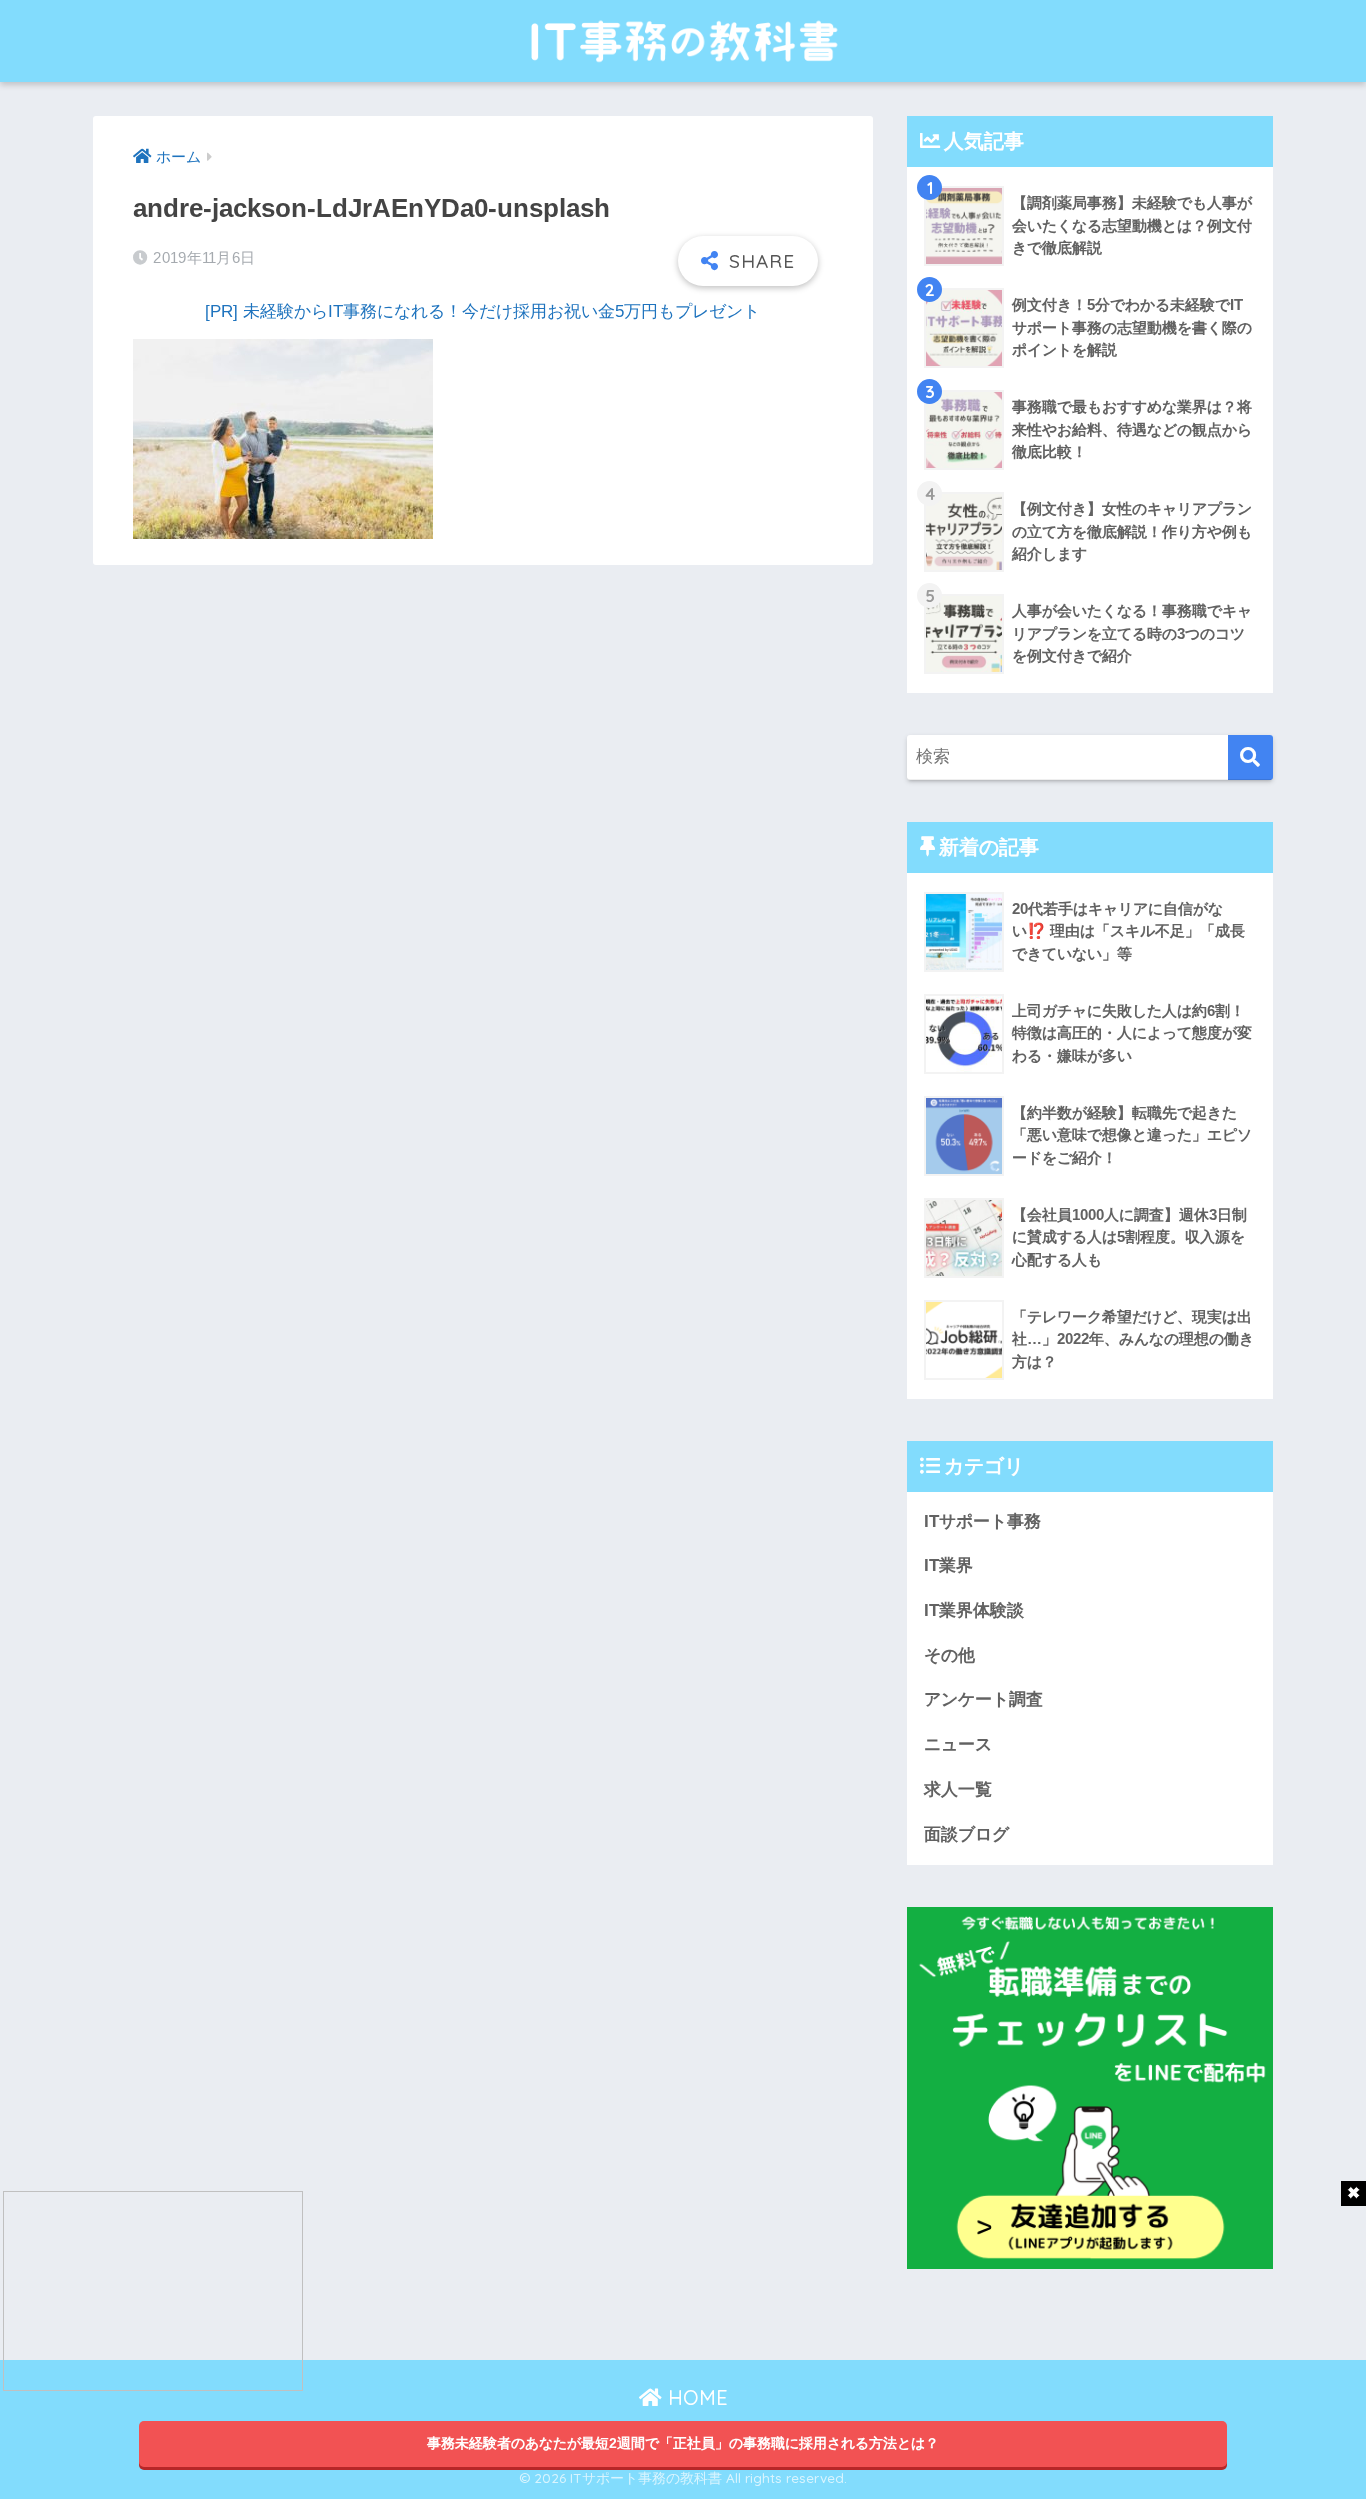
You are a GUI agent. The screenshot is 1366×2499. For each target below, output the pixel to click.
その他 (949, 1655)
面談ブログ (966, 1834)
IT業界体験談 (974, 1610)
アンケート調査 (983, 1699)
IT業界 (948, 1565)
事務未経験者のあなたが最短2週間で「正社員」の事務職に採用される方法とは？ (683, 2443)
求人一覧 (958, 1789)
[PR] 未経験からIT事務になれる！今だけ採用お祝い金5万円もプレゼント (482, 311)
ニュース (958, 1744)
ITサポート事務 (982, 1521)
